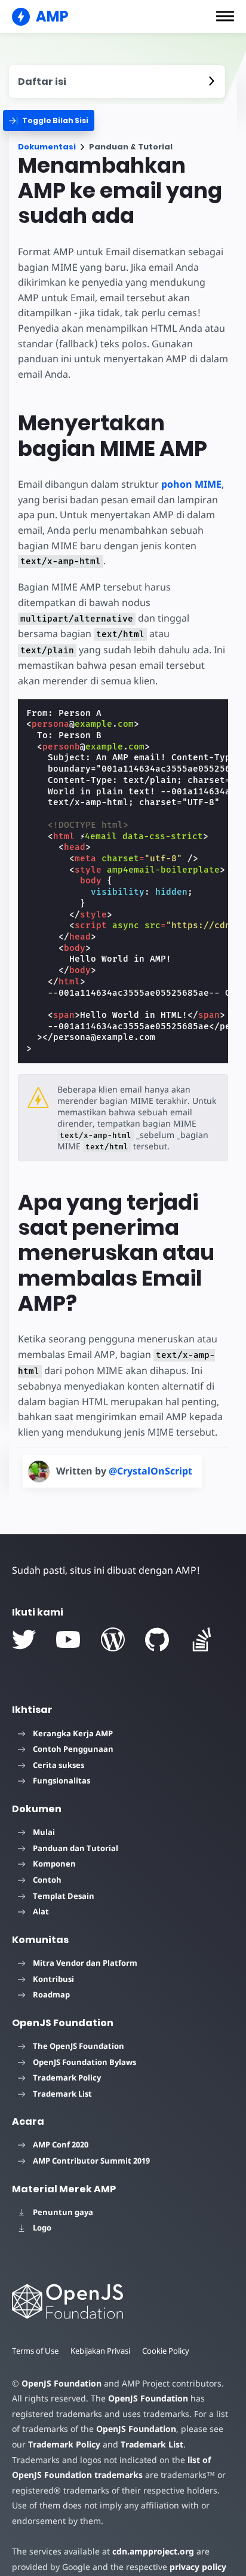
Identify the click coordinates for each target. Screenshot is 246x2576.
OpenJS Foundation (61, 2383)
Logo (42, 2228)
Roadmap (51, 1994)
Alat (41, 1911)
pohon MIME (191, 484)
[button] (225, 16)
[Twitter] (24, 1639)
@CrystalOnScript (150, 1471)
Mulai (44, 1832)
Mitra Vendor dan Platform (85, 1963)
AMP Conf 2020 (61, 2144)
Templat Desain (64, 1896)
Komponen (54, 1864)
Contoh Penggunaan (73, 1749)
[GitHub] (157, 1639)
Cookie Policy (166, 2351)
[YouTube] (68, 1639)
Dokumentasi (47, 147)
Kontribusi (53, 1979)
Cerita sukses (59, 1765)
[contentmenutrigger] (117, 82)
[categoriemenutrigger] (49, 120)
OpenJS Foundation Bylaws (84, 2062)
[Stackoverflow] (202, 1639)
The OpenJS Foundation (79, 2046)
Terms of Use (35, 2351)
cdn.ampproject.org (153, 2551)
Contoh (47, 1880)
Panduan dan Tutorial (76, 1848)
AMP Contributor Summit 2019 (91, 2161)
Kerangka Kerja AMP (73, 1733)
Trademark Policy (67, 2078)
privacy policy (198, 2567)
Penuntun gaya (63, 2212)
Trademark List (62, 2094)
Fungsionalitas (61, 1780)
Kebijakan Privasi (100, 2351)
